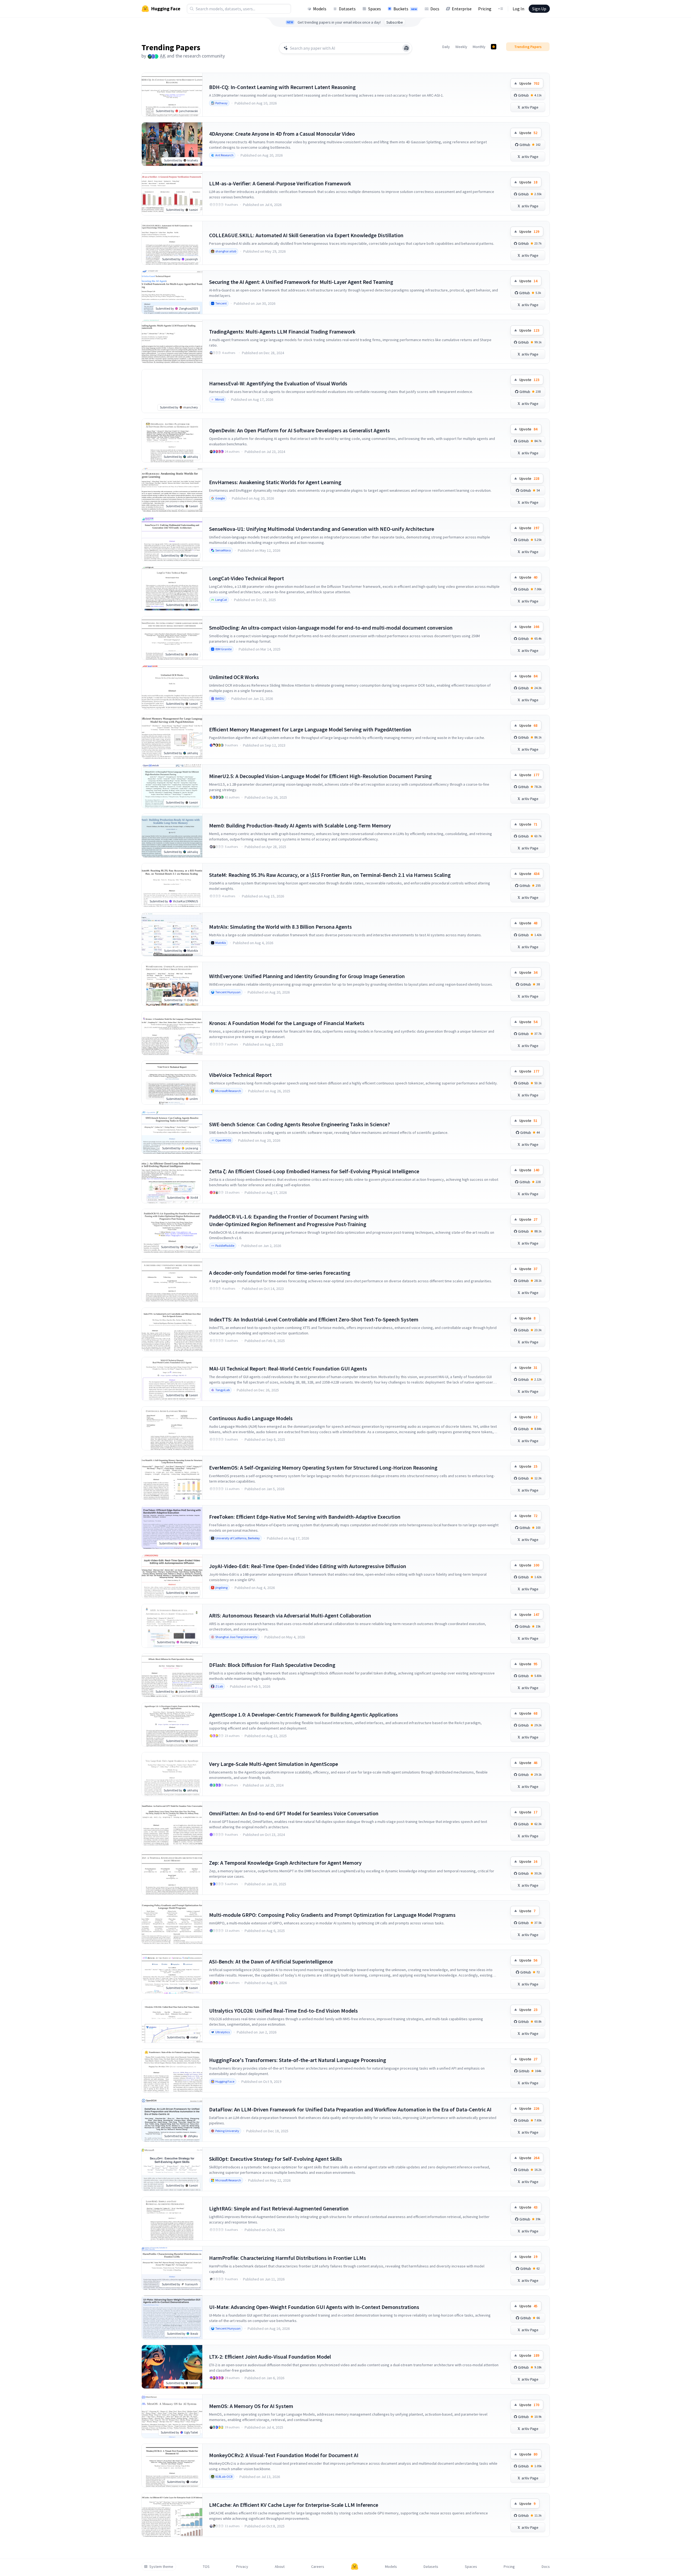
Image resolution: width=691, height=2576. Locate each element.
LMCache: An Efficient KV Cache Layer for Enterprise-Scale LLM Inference (294, 2505)
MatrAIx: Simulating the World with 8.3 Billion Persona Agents (280, 927)
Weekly (461, 47)
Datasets (347, 9)
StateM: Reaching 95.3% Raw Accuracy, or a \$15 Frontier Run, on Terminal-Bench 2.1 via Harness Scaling (330, 875)
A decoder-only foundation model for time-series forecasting (280, 1273)
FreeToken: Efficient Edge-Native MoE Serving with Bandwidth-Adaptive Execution (305, 1517)
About (280, 2567)
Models (320, 9)
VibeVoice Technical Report (240, 1075)
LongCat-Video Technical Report (247, 578)
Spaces (375, 9)
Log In (518, 9)
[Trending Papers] (494, 47)
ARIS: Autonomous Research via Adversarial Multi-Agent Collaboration (290, 1615)
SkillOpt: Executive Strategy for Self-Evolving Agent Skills (276, 2159)
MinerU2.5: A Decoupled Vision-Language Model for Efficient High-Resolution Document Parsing (320, 776)
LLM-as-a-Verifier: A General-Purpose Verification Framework (280, 183)
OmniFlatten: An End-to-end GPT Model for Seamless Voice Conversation (294, 1813)
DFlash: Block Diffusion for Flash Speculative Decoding (272, 1665)
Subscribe (395, 22)
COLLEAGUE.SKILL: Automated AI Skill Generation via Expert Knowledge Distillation (306, 235)
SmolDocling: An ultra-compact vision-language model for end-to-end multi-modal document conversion (331, 628)
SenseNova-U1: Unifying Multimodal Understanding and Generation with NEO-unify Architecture (322, 529)
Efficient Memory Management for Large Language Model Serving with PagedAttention (310, 729)
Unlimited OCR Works (234, 677)
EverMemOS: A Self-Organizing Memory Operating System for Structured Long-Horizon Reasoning (323, 1468)
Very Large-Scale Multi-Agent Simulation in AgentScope (274, 1764)
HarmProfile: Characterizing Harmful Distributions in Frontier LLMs (288, 2258)
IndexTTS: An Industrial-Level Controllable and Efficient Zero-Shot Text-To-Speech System (314, 1319)
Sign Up (539, 9)
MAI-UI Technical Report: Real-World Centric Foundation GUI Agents (288, 1368)
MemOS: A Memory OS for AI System (251, 2406)
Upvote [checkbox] (529, 83)
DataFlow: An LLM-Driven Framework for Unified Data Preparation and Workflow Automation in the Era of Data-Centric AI (350, 2109)
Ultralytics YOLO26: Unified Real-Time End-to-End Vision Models (283, 2011)
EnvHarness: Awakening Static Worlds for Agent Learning (275, 482)
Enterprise (462, 9)
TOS (206, 2567)
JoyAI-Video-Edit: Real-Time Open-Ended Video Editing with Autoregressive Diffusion (308, 1566)
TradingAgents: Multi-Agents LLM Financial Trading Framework (282, 331)
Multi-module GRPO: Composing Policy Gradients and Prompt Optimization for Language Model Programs (332, 1915)
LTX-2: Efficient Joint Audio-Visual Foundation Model (270, 2357)
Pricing (485, 9)
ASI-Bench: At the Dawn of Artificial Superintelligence (271, 1961)
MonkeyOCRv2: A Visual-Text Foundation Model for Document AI (284, 2455)
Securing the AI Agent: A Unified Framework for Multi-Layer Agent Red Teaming (301, 282)
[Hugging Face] (355, 2567)
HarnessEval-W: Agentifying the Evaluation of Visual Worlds (278, 383)
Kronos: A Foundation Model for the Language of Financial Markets (287, 1023)
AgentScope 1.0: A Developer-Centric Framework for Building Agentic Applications (304, 1714)
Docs (435, 9)
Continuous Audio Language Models (251, 1418)
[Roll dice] (406, 48)
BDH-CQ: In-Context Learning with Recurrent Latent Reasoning (282, 87)
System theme (161, 2567)
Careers (318, 2567)
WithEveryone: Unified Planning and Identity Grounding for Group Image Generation (307, 976)
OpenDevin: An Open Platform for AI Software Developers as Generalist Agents (299, 430)
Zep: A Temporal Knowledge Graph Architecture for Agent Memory (285, 1863)
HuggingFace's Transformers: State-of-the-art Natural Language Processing (298, 2060)
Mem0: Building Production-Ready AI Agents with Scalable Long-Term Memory (300, 825)
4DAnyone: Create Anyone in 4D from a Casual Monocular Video (282, 134)
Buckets (405, 9)
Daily (446, 47)
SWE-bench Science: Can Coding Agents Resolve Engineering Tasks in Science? (299, 1124)
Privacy (242, 2567)
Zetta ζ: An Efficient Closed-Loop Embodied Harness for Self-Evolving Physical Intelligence (314, 1171)
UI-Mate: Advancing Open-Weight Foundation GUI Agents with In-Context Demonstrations (314, 2307)
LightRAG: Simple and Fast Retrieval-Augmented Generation (279, 2208)
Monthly (479, 47)
